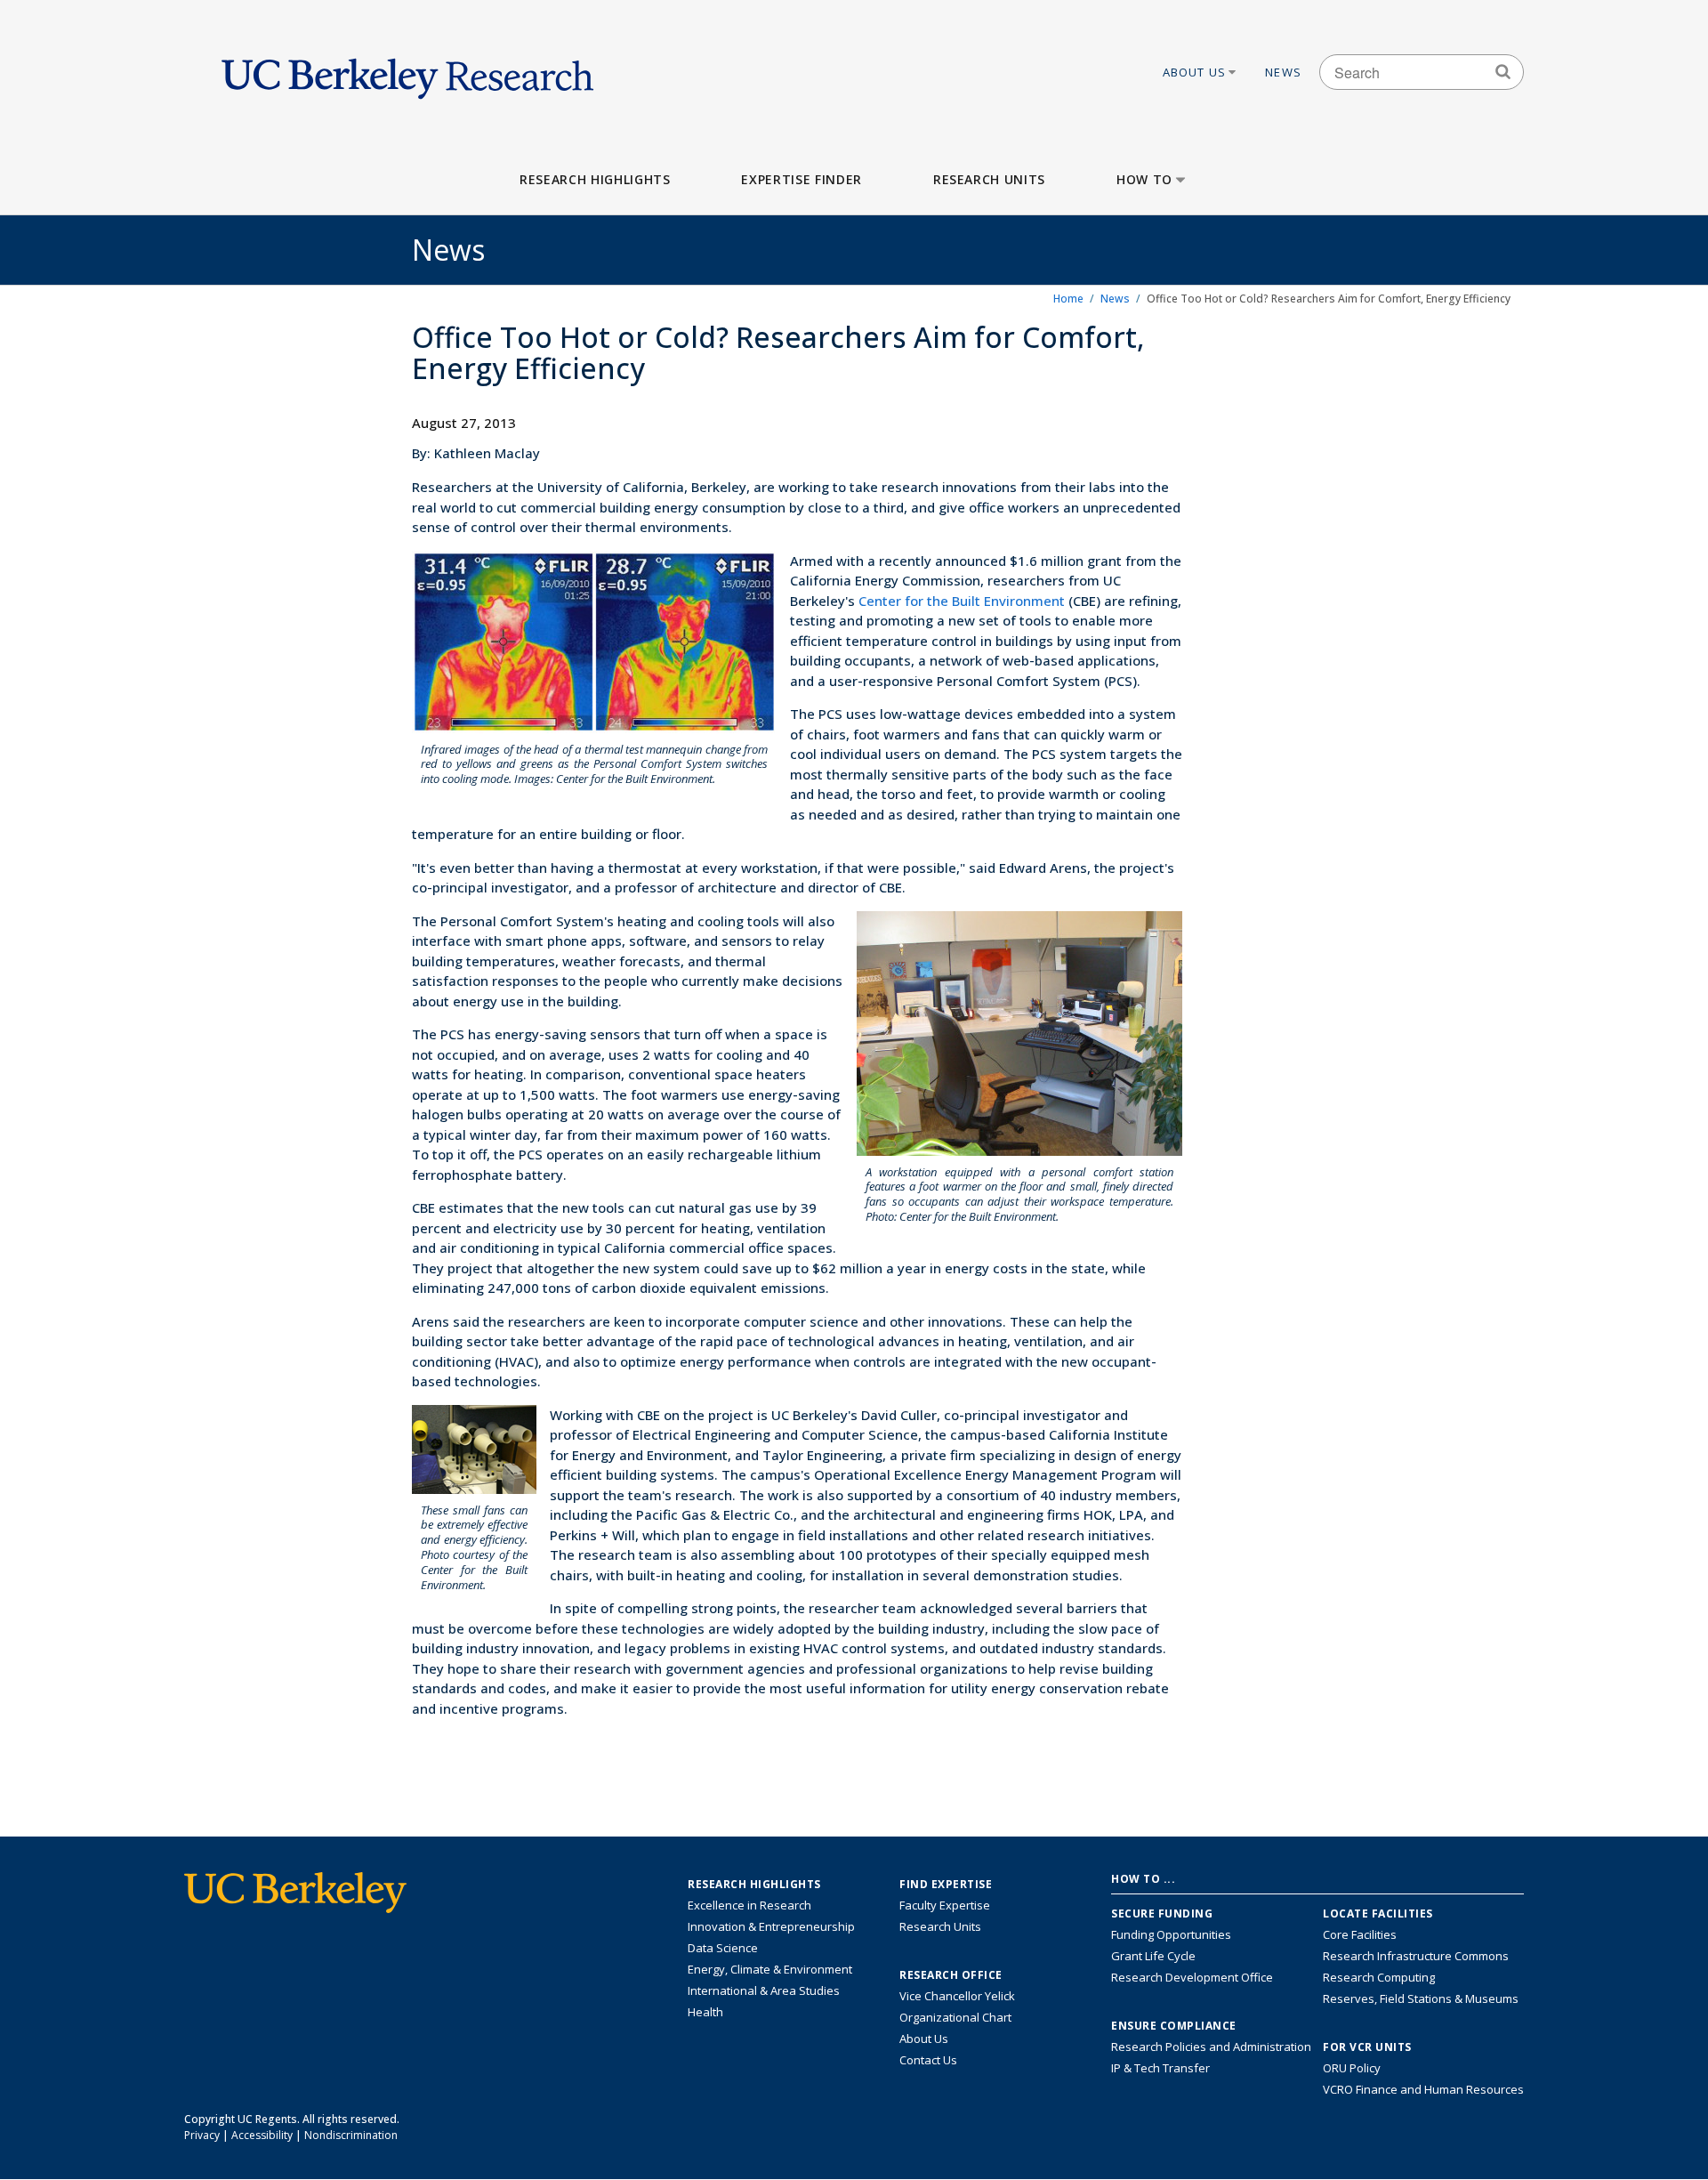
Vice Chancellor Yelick (957, 1996)
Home (1068, 299)
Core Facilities (1360, 1934)
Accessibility (262, 2135)
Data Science (723, 1948)
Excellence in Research (749, 1905)
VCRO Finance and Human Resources (1423, 2089)
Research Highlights (595, 179)
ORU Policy (1352, 2068)
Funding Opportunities (1171, 1934)
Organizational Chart (955, 2017)
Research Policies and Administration (1211, 2047)
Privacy (202, 2135)
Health (705, 2012)
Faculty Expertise (945, 1905)
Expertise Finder (801, 179)
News (1283, 72)
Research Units (989, 179)
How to (1144, 179)
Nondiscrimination (351, 2135)
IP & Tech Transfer (1160, 2068)
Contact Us (928, 2060)
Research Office (951, 1975)
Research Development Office (1192, 1977)
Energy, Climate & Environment (770, 1969)
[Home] (407, 72)
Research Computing (1379, 1977)
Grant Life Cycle (1153, 1956)
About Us (1195, 72)
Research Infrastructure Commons (1416, 1956)
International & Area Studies (764, 1990)
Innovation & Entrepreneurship (771, 1926)
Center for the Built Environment (962, 601)
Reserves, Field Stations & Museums (1421, 1998)
